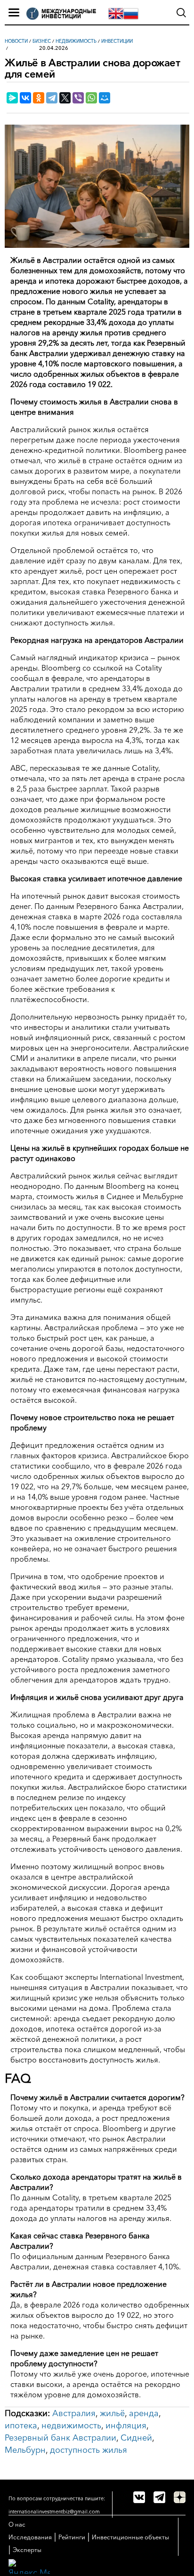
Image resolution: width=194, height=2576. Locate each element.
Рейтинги (72, 2537)
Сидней (136, 2438)
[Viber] (78, 98)
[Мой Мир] (105, 98)
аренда (144, 2413)
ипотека (21, 2426)
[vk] (139, 2497)
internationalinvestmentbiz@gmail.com (54, 2512)
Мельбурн (25, 2450)
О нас (17, 2524)
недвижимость (71, 2426)
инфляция (126, 2426)
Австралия (74, 2413)
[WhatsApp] (91, 98)
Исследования (30, 2537)
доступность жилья (89, 2450)
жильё (112, 2413)
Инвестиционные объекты (130, 2537)
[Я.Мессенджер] (12, 98)
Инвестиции (117, 41)
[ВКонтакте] (25, 98)
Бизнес (42, 41)
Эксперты (27, 2550)
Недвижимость (76, 41)
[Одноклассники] (39, 98)
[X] (65, 98)
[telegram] (159, 2497)
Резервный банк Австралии (61, 2438)
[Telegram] (52, 98)
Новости (16, 41)
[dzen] (180, 2497)
